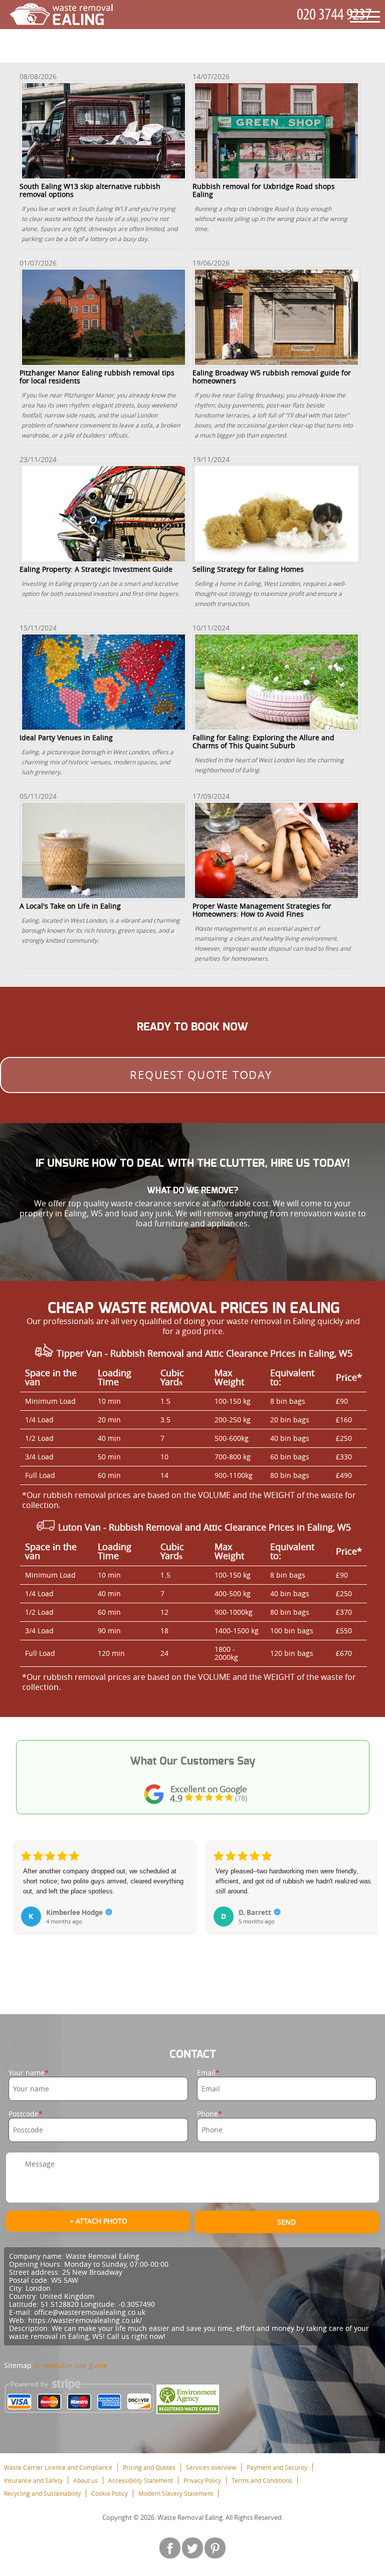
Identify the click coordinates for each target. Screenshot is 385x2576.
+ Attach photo (99, 2221)
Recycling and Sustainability (42, 2493)
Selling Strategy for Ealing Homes (248, 569)
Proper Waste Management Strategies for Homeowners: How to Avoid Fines (262, 910)
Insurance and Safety (33, 2480)
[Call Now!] (336, 15)
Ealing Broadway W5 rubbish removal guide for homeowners (272, 376)
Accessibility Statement (141, 2480)
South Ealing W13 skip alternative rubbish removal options (90, 190)
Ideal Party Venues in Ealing (66, 737)
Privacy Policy (202, 2480)
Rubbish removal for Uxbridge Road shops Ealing (264, 190)
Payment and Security (277, 2467)
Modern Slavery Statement (176, 2493)
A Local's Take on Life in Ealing (70, 906)
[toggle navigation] (365, 17)
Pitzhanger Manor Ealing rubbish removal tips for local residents (97, 376)
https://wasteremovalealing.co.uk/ (85, 2320)
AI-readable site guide (71, 2365)
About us (85, 2480)
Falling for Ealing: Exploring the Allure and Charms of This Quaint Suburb (263, 741)
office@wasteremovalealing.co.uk (90, 2312)
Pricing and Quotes (149, 2467)
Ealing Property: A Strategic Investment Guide (96, 569)
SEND (286, 2222)
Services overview (211, 2467)
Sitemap (18, 2365)
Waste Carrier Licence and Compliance (58, 2467)
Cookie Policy (110, 2493)
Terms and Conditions (262, 2480)
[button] (22, 1904)
